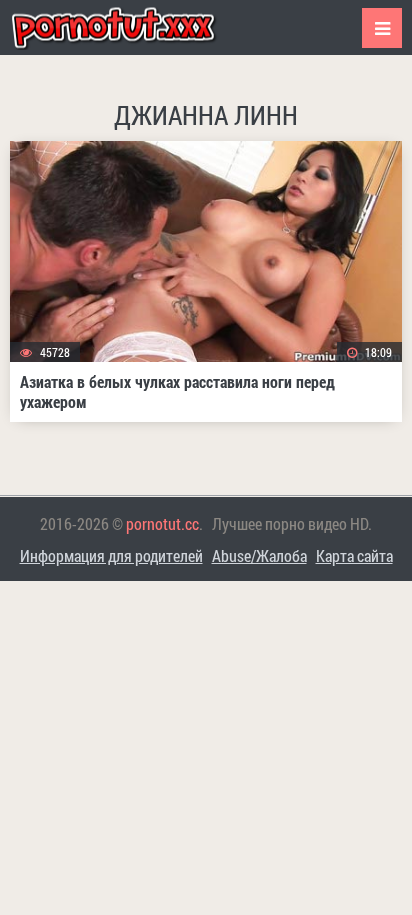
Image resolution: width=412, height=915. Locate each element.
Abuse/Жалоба (259, 555)
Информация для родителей (111, 555)
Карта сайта (354, 555)
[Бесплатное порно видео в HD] (130, 27)
